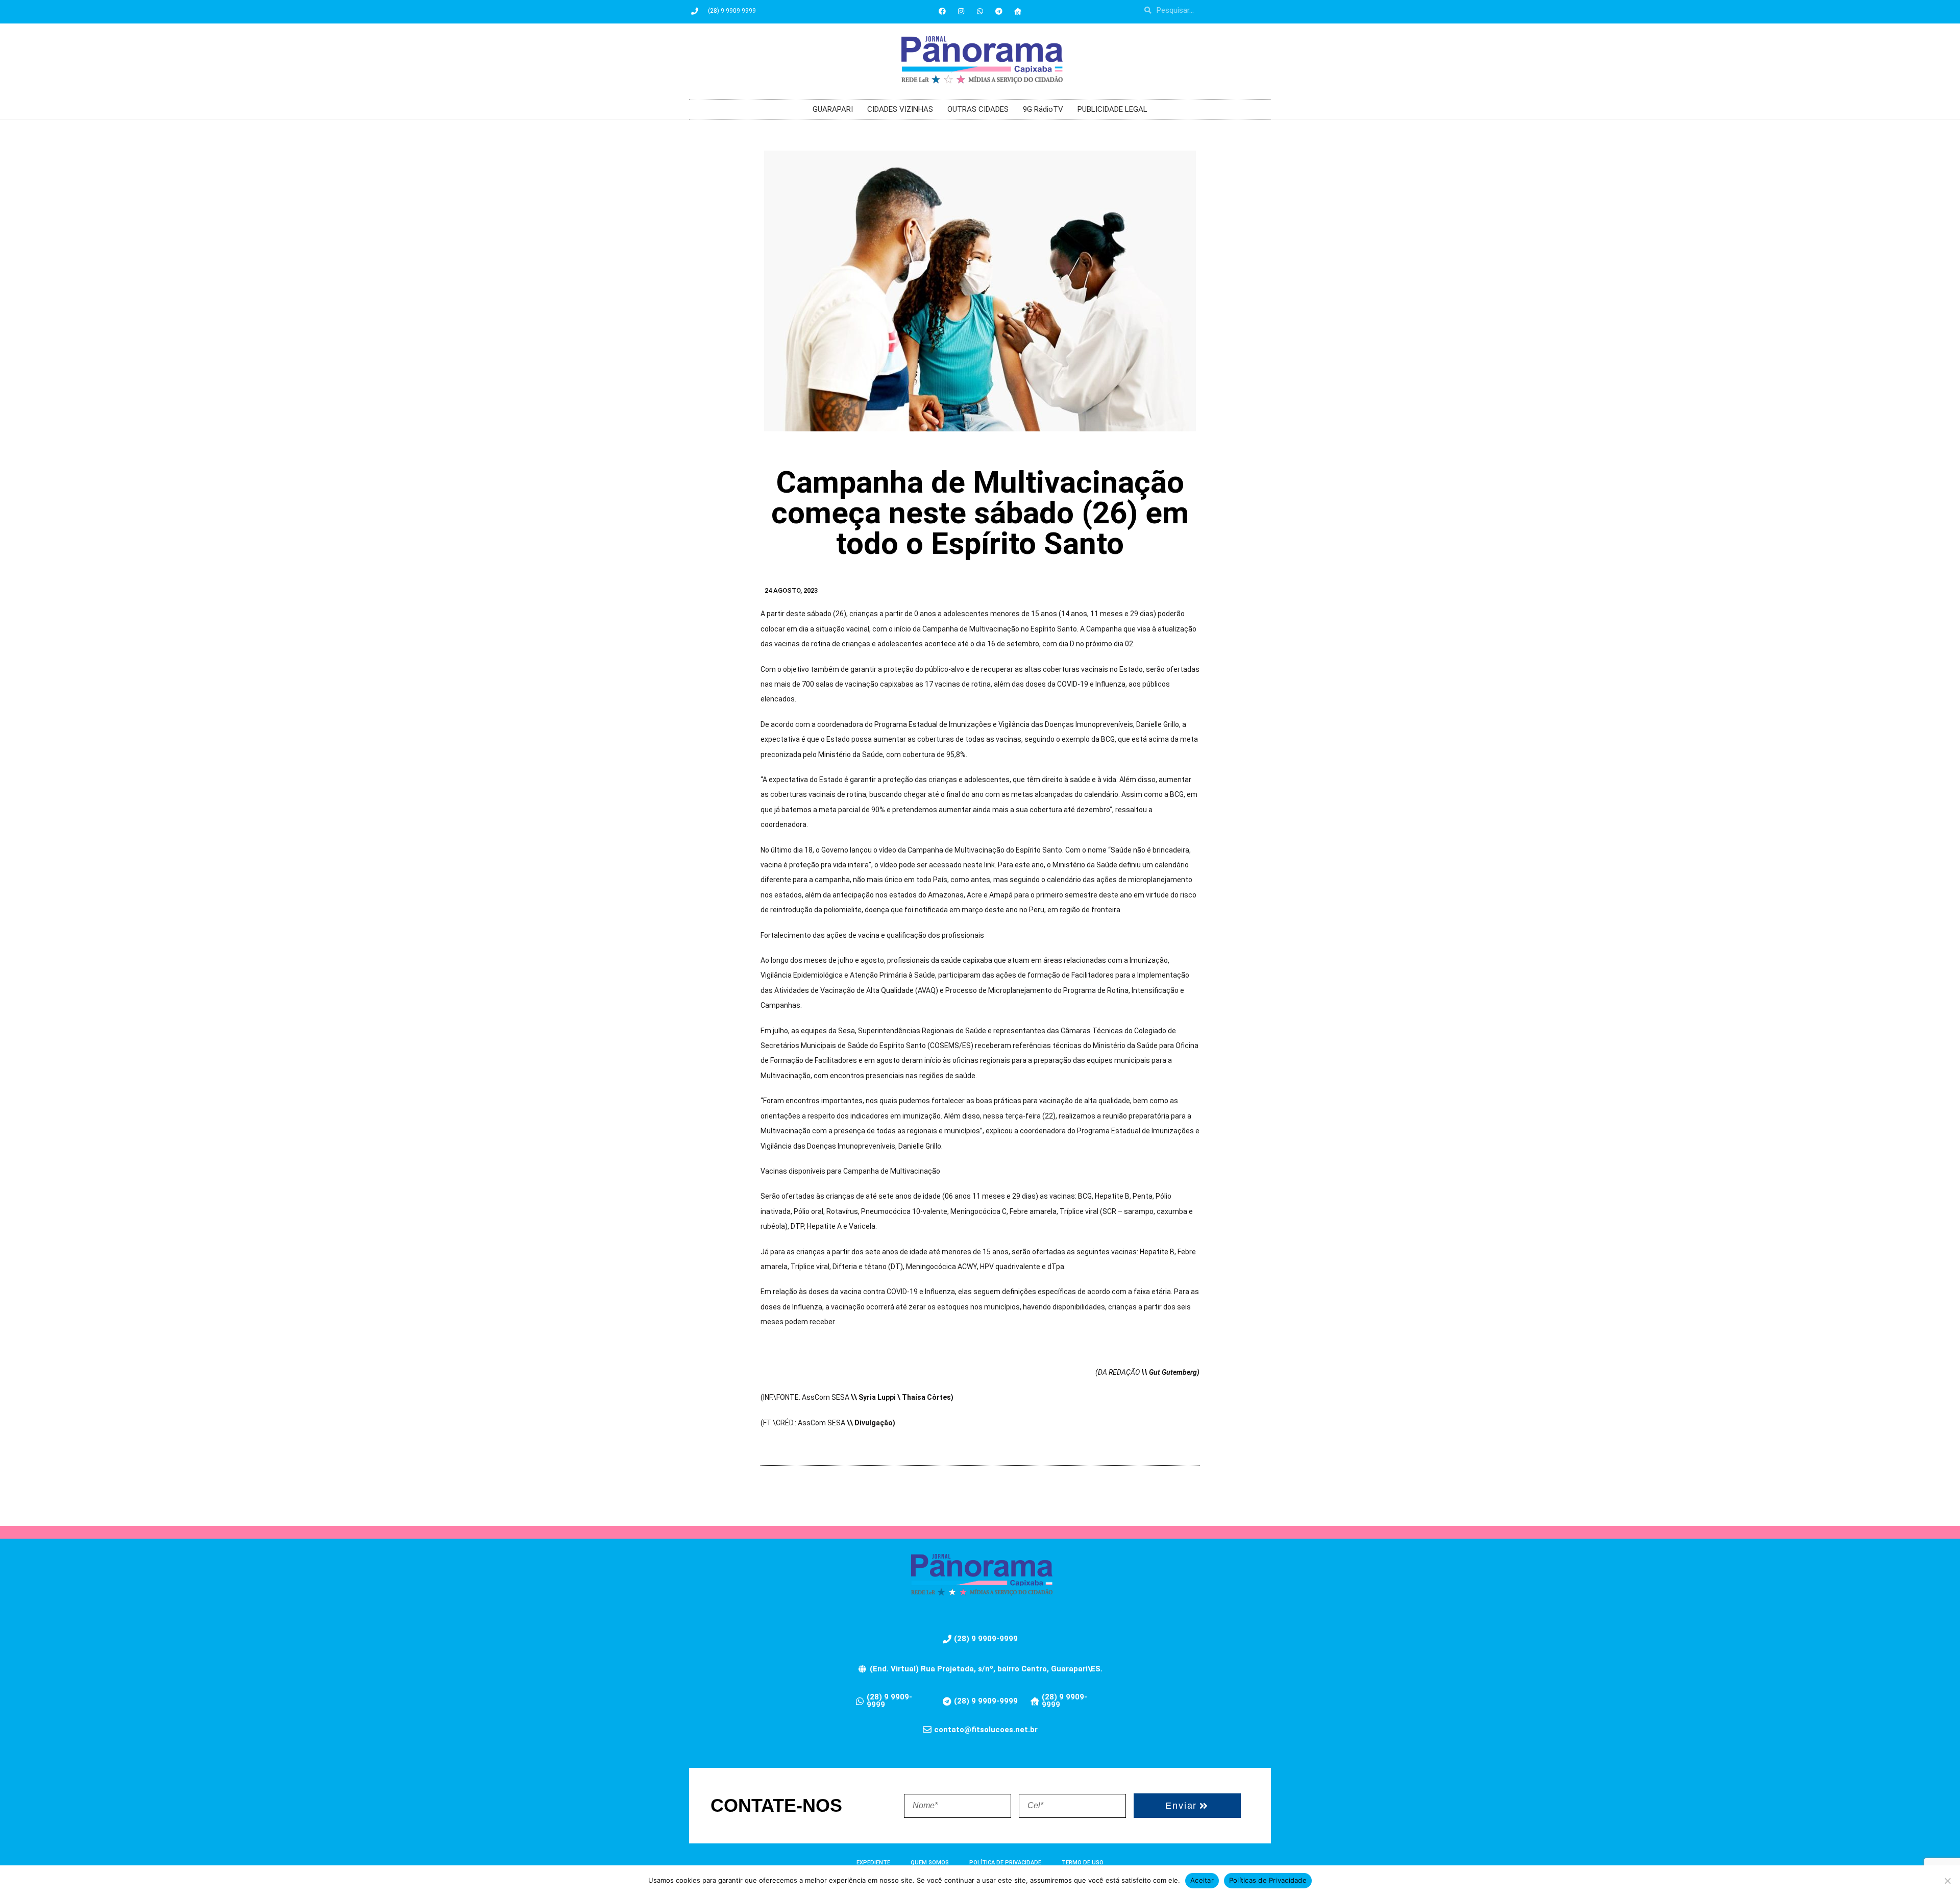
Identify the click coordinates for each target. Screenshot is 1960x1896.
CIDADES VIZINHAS (900, 109)
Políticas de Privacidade (1268, 1880)
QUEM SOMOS (930, 1863)
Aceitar (1202, 1880)
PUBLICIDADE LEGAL (1112, 109)
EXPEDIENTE (873, 1863)
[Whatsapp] (980, 11)
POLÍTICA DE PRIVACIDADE (1005, 1863)
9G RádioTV (1043, 109)
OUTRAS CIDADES (978, 109)
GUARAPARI (833, 109)
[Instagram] (961, 11)
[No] (1947, 1881)
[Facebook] (942, 11)
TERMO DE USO (1083, 1863)
